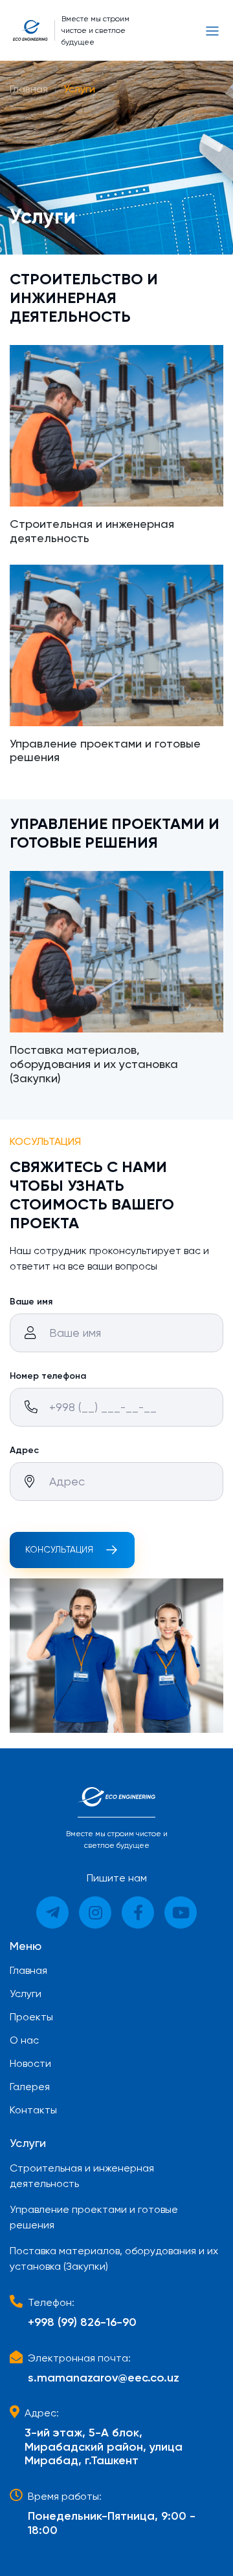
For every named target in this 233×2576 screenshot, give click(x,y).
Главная (29, 89)
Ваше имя (31, 1302)
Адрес (24, 1450)
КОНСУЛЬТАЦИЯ (59, 1549)
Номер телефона (48, 1376)
